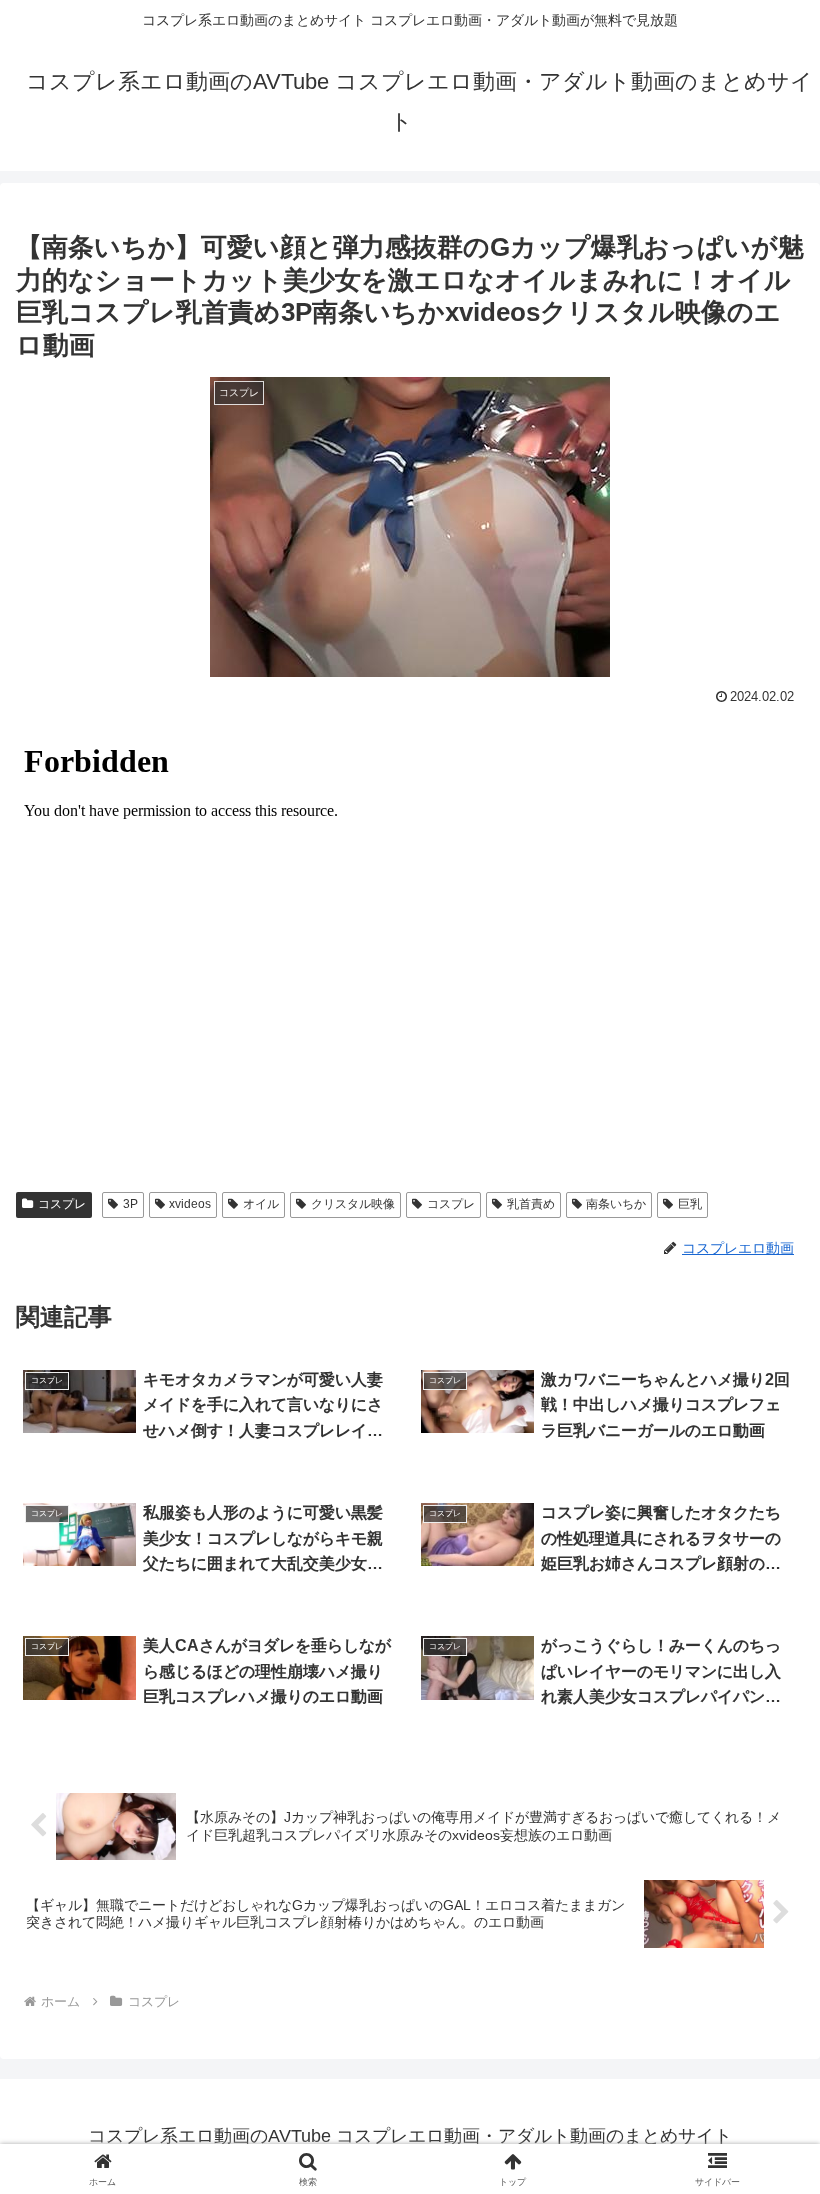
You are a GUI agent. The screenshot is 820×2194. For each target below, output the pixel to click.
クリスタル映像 (353, 1204)
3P (130, 1204)
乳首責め (531, 1204)
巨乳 (690, 1204)
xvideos (190, 1204)
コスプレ (62, 1204)
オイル (261, 1204)
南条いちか (616, 1204)
